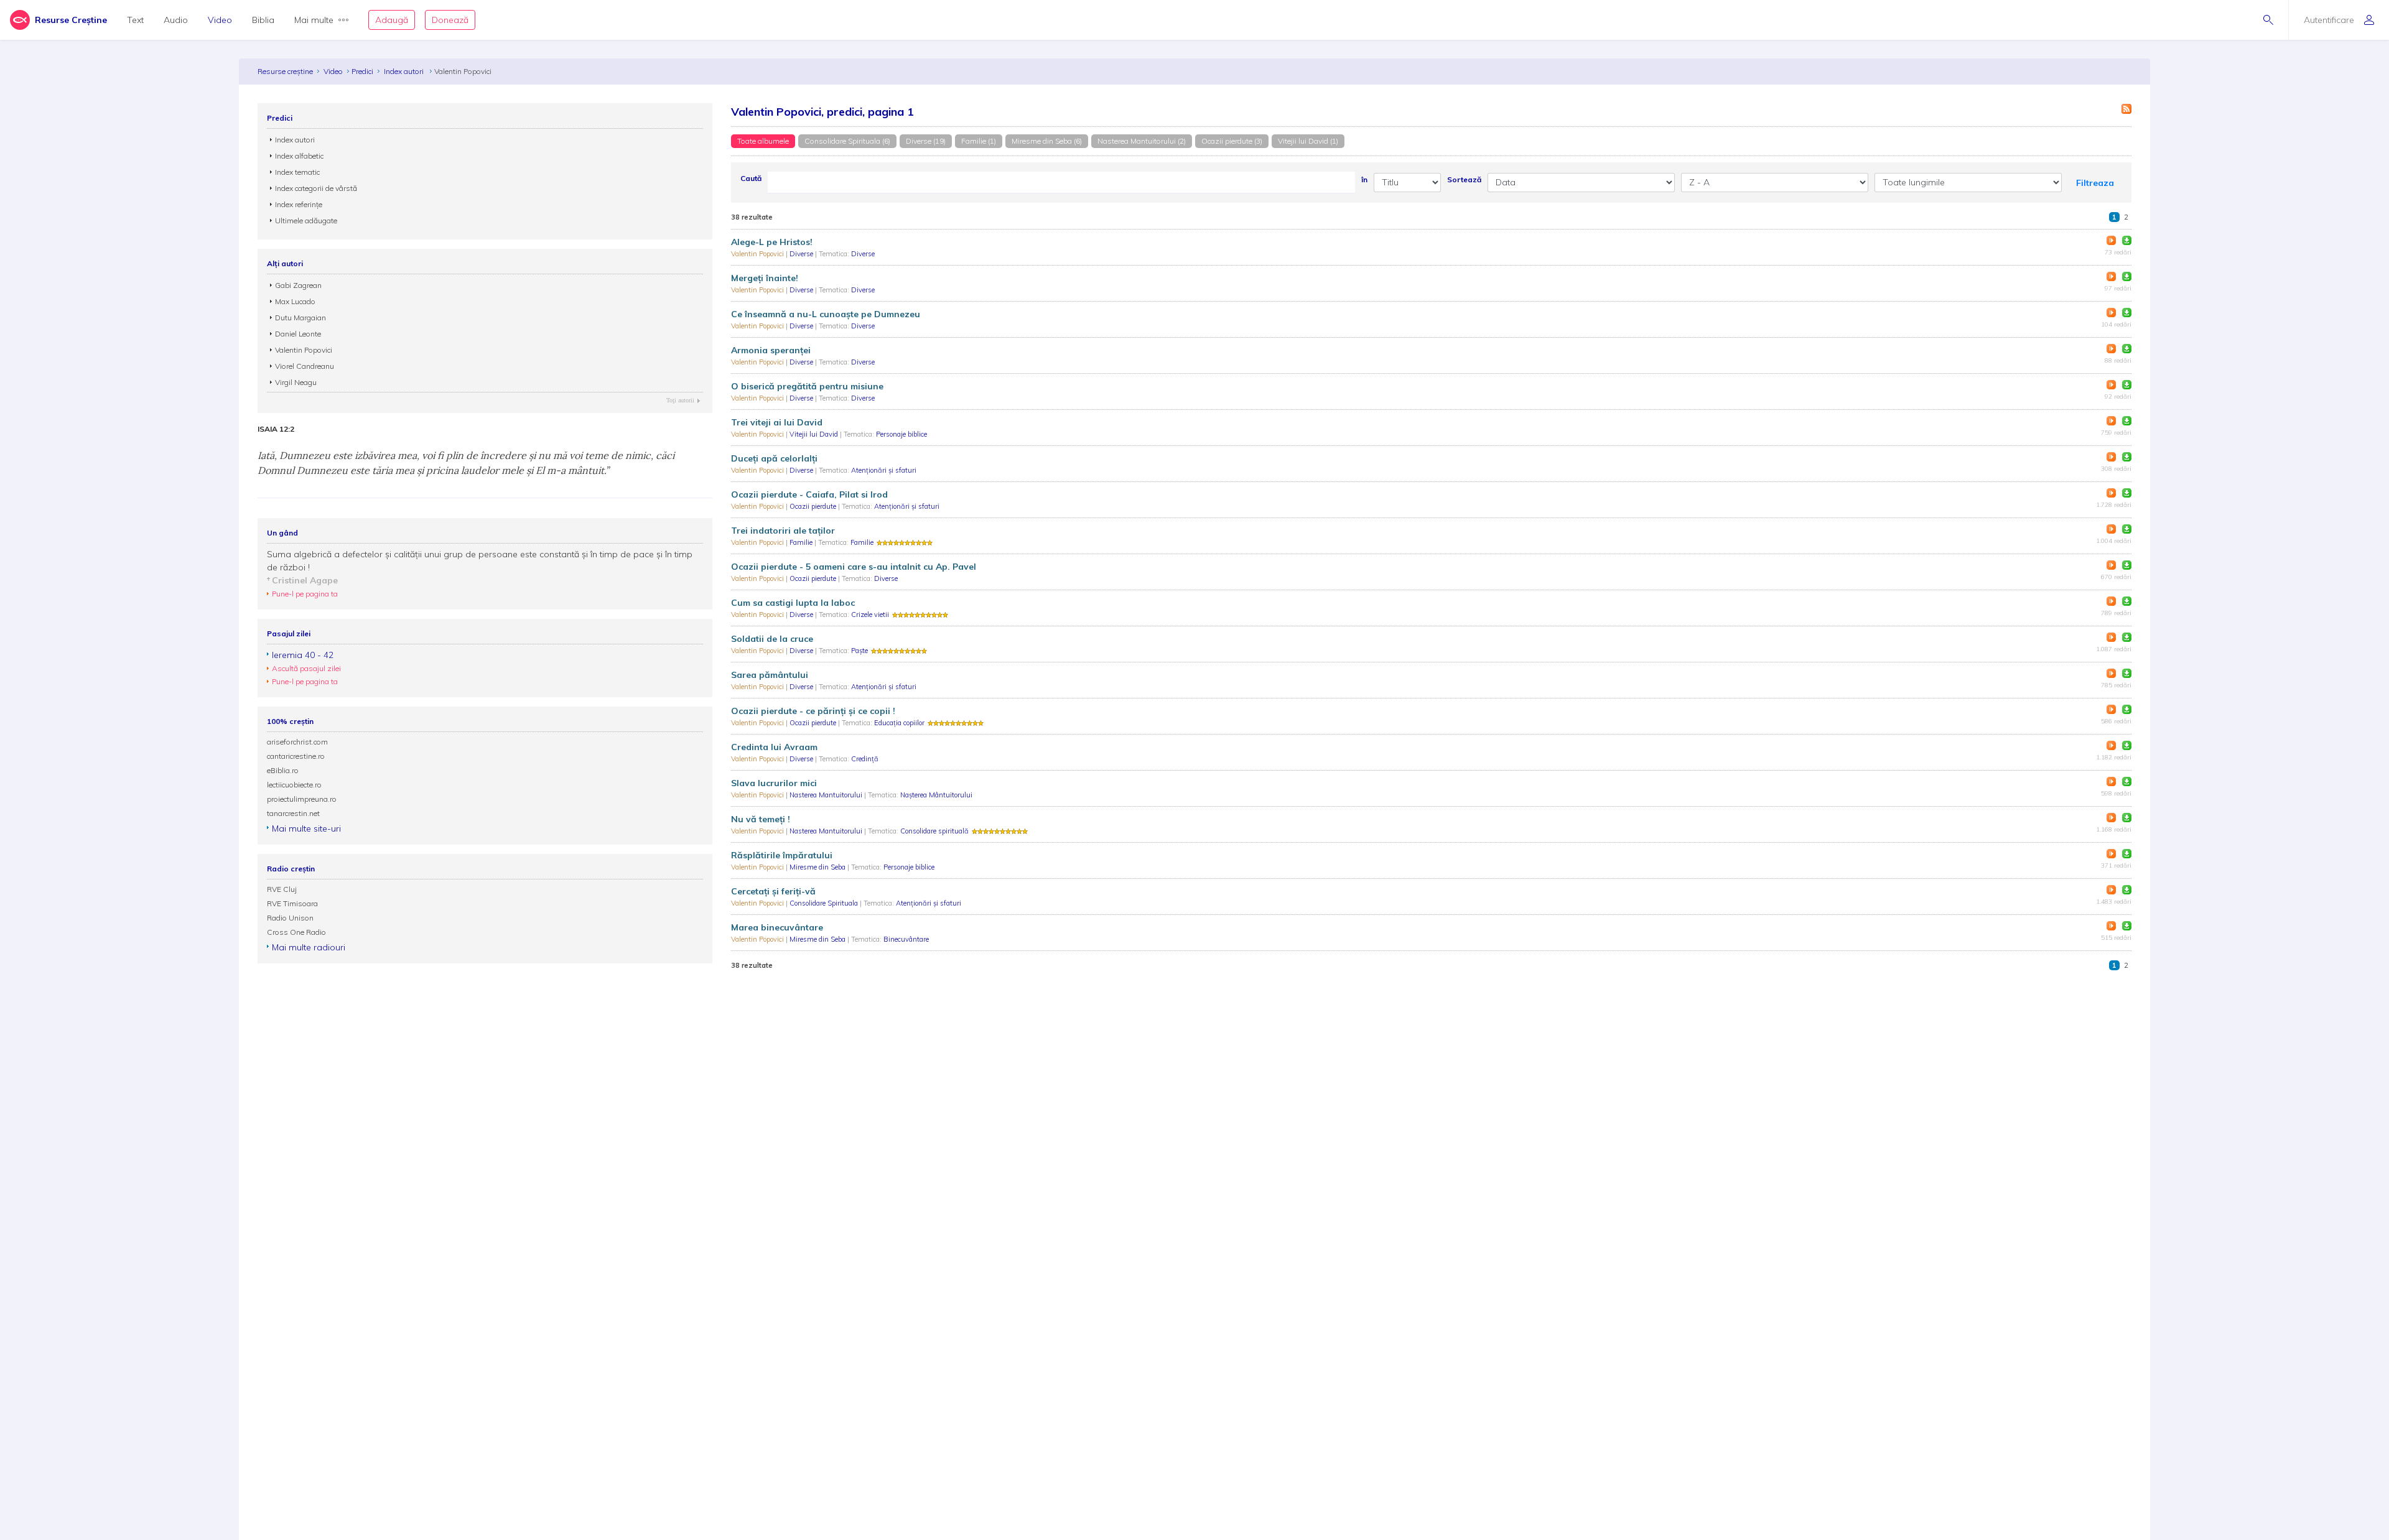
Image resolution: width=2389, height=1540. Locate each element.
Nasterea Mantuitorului (827, 795)
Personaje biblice (901, 434)
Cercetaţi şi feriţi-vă (773, 891)
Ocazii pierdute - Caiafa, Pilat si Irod (809, 494)
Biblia (263, 20)
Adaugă (392, 20)
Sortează (1464, 179)
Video (220, 20)
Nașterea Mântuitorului (936, 795)
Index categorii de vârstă (316, 188)
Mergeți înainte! (765, 278)
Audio (176, 20)
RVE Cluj (282, 889)
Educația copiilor (899, 723)
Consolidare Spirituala (825, 903)
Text (135, 20)
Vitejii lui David (815, 434)
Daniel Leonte (298, 334)
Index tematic (297, 172)
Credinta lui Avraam (774, 747)
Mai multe (314, 20)
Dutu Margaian (300, 318)
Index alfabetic (299, 156)
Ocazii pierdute (814, 506)
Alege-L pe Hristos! (772, 242)
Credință (865, 759)
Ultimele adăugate (306, 220)
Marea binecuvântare (777, 927)
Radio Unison (290, 918)
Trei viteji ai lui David (777, 422)
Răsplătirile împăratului (782, 855)
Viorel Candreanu (305, 366)
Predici (362, 71)
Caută (751, 178)
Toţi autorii (680, 400)
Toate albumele (763, 141)
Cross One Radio (296, 932)
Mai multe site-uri (306, 828)
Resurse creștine (285, 71)
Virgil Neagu (296, 382)
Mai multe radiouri (309, 947)
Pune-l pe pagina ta (305, 594)
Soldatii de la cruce (772, 639)
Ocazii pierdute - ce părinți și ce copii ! (813, 711)
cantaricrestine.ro (296, 756)
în (1364, 179)
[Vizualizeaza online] (2111, 240)
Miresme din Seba (818, 867)
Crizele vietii (870, 615)
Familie (802, 542)
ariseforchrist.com (297, 742)
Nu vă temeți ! (761, 819)
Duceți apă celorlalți (774, 458)
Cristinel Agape (305, 580)
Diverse (802, 254)
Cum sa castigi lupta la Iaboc (793, 603)
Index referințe (299, 204)
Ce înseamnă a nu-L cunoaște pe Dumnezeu (826, 314)
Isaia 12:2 (276, 429)
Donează (450, 20)
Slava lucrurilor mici (774, 783)
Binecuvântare (906, 939)
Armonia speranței (771, 350)
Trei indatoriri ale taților (783, 531)
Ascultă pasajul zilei (306, 668)
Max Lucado (295, 301)
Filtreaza (2095, 183)
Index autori (405, 71)
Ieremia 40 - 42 (303, 655)
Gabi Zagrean (298, 285)
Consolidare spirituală (934, 831)
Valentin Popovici (758, 254)
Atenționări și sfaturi (884, 470)
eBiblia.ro (283, 770)
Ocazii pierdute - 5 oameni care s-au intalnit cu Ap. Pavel (854, 567)
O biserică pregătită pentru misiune (807, 386)
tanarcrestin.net (293, 813)
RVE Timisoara (292, 903)
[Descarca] (2127, 240)
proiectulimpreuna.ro (302, 799)
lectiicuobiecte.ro (294, 785)
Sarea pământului (770, 675)
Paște (859, 651)
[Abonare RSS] (2126, 109)
